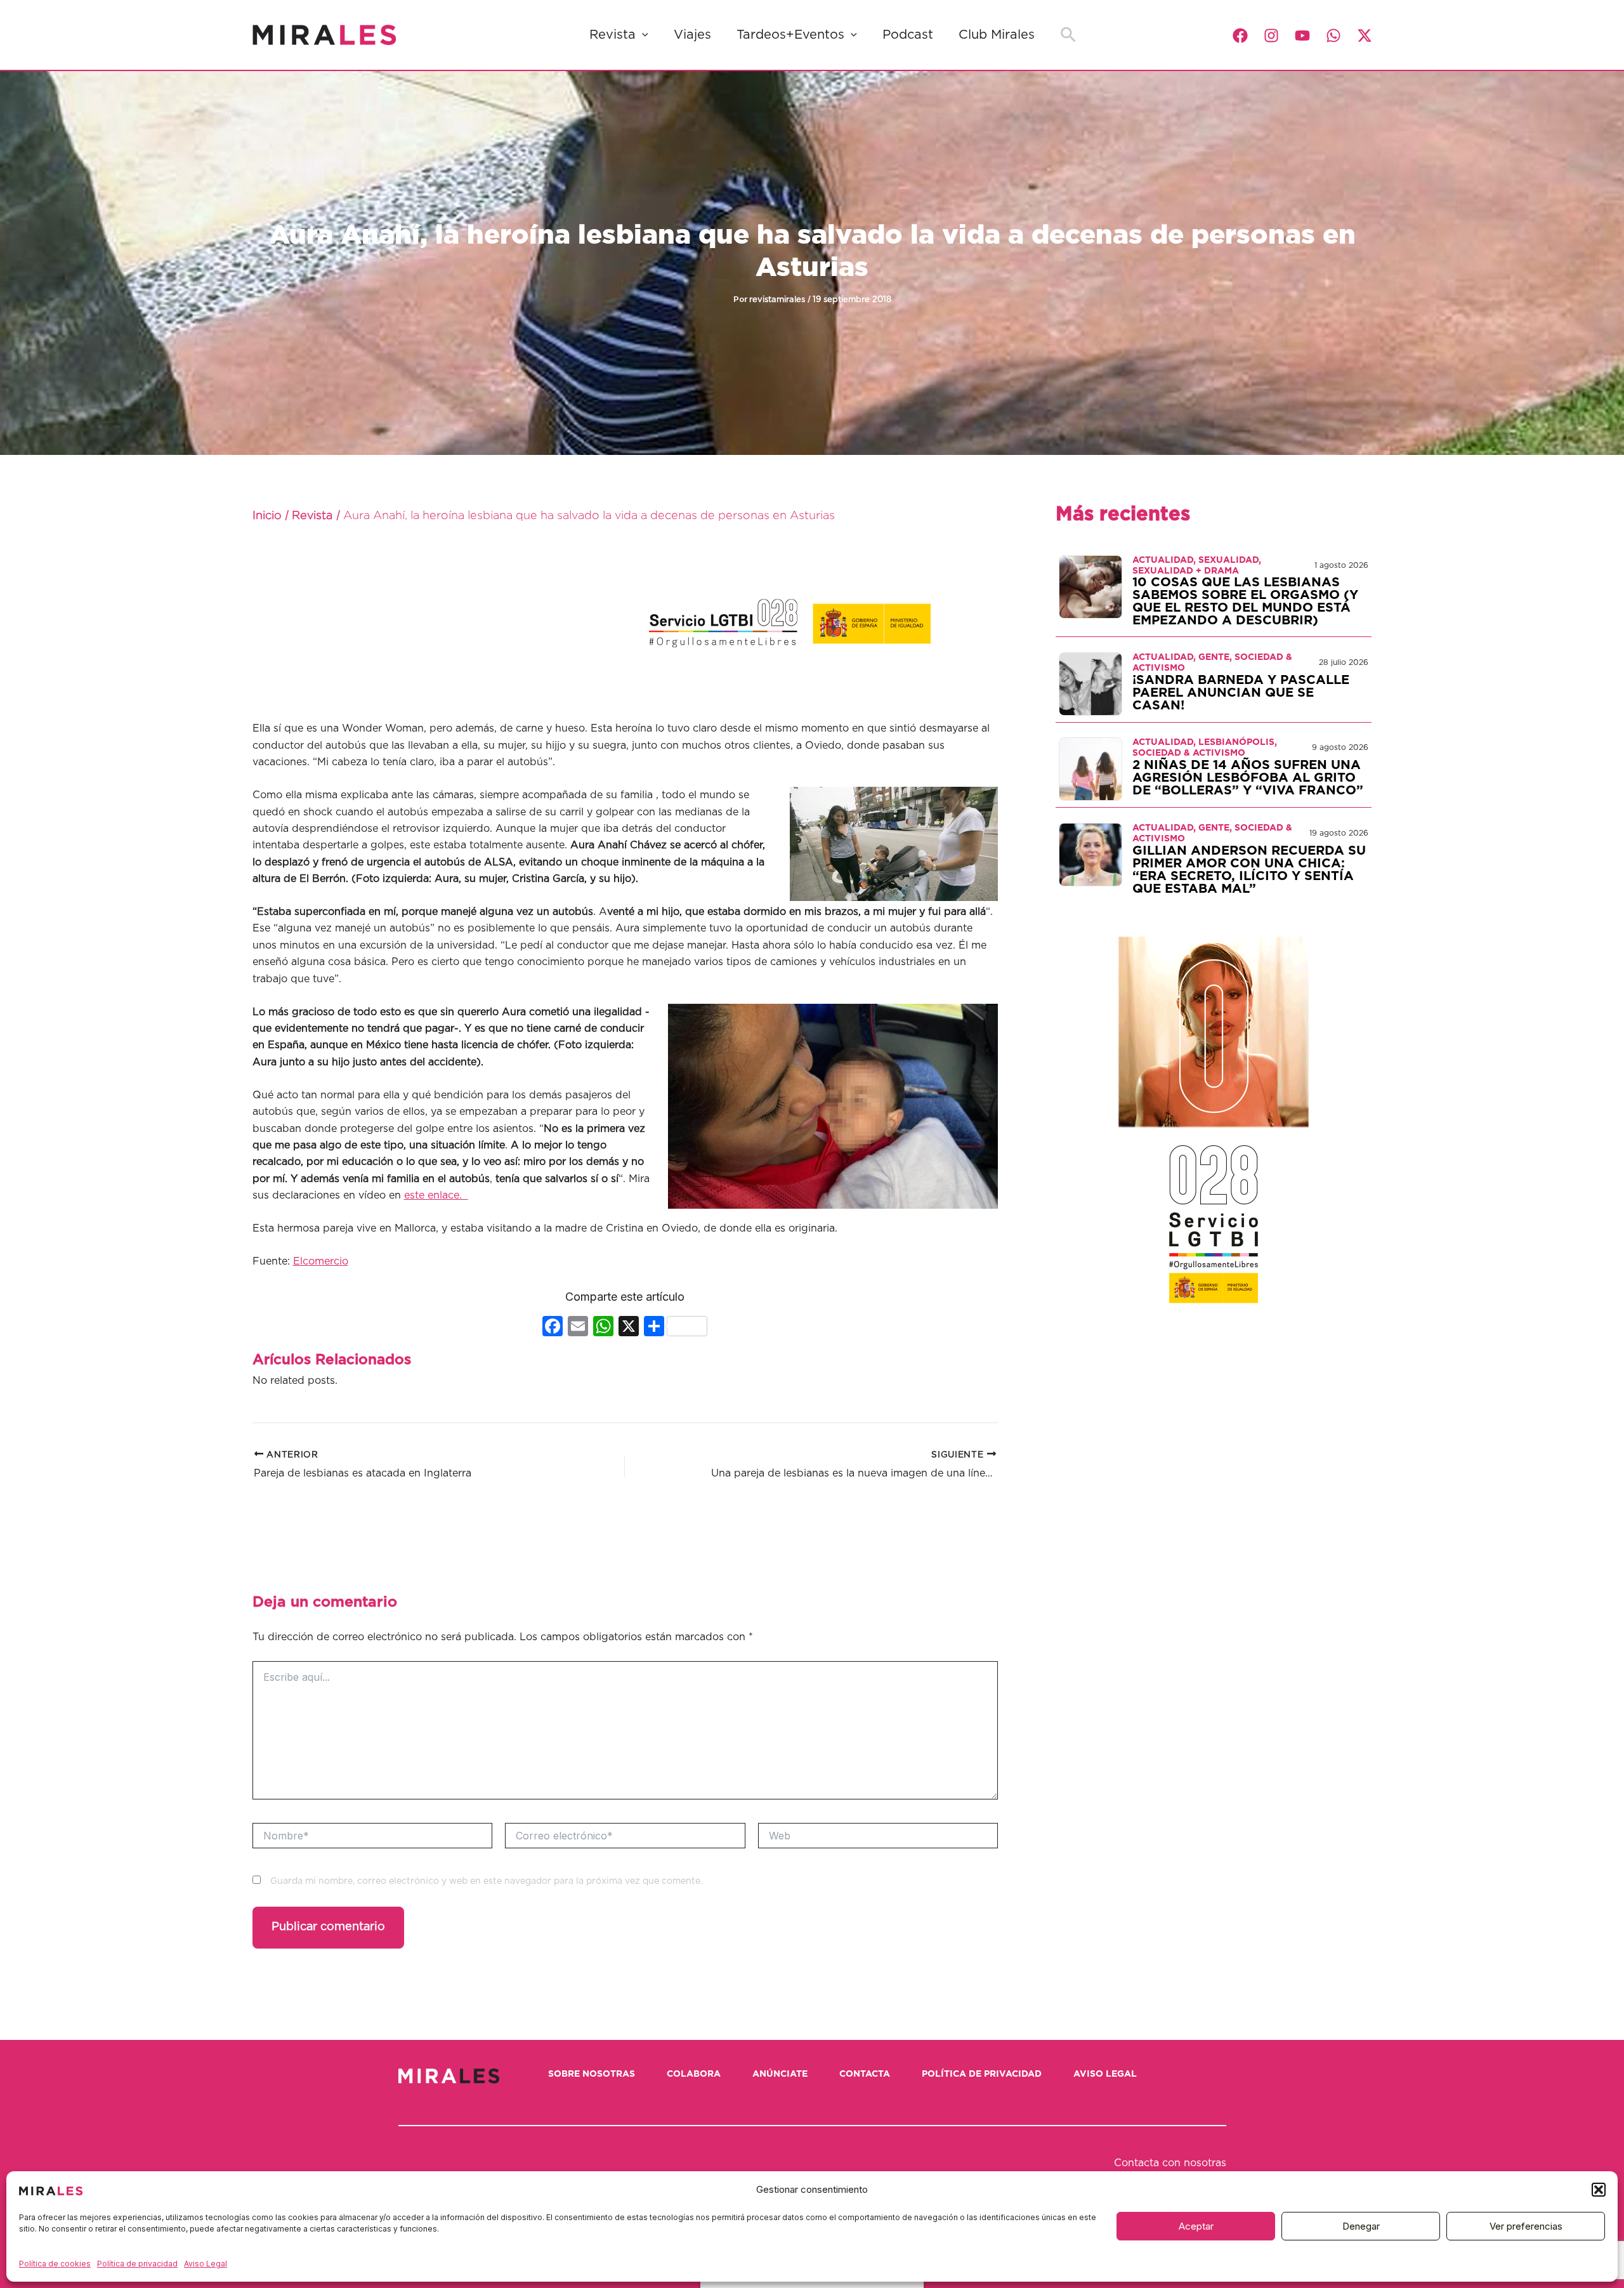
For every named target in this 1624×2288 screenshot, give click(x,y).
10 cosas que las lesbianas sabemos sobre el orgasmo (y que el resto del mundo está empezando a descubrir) (1245, 602)
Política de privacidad (137, 2264)
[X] (629, 1328)
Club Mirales (997, 35)
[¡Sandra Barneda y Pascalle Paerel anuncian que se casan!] (1090, 683)
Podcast (908, 35)
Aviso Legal (206, 2264)
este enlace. (436, 1195)
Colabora (694, 2074)
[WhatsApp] (1333, 36)
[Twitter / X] (1365, 36)
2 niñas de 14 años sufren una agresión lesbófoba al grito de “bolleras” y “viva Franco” (1248, 778)
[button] (1599, 2190)
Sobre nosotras (592, 2074)
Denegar (1361, 2226)
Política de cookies (55, 2264)
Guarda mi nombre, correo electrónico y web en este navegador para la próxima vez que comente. (486, 1881)
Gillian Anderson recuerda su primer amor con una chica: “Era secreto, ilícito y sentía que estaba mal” (1249, 870)
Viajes (692, 35)
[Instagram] (1271, 36)
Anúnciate (780, 2074)
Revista (612, 35)
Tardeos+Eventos (790, 35)
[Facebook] (1240, 36)
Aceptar (1196, 2226)
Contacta (865, 2074)
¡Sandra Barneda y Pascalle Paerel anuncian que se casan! (1241, 693)
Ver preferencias (1526, 2226)
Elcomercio (321, 1261)
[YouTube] (1302, 36)
